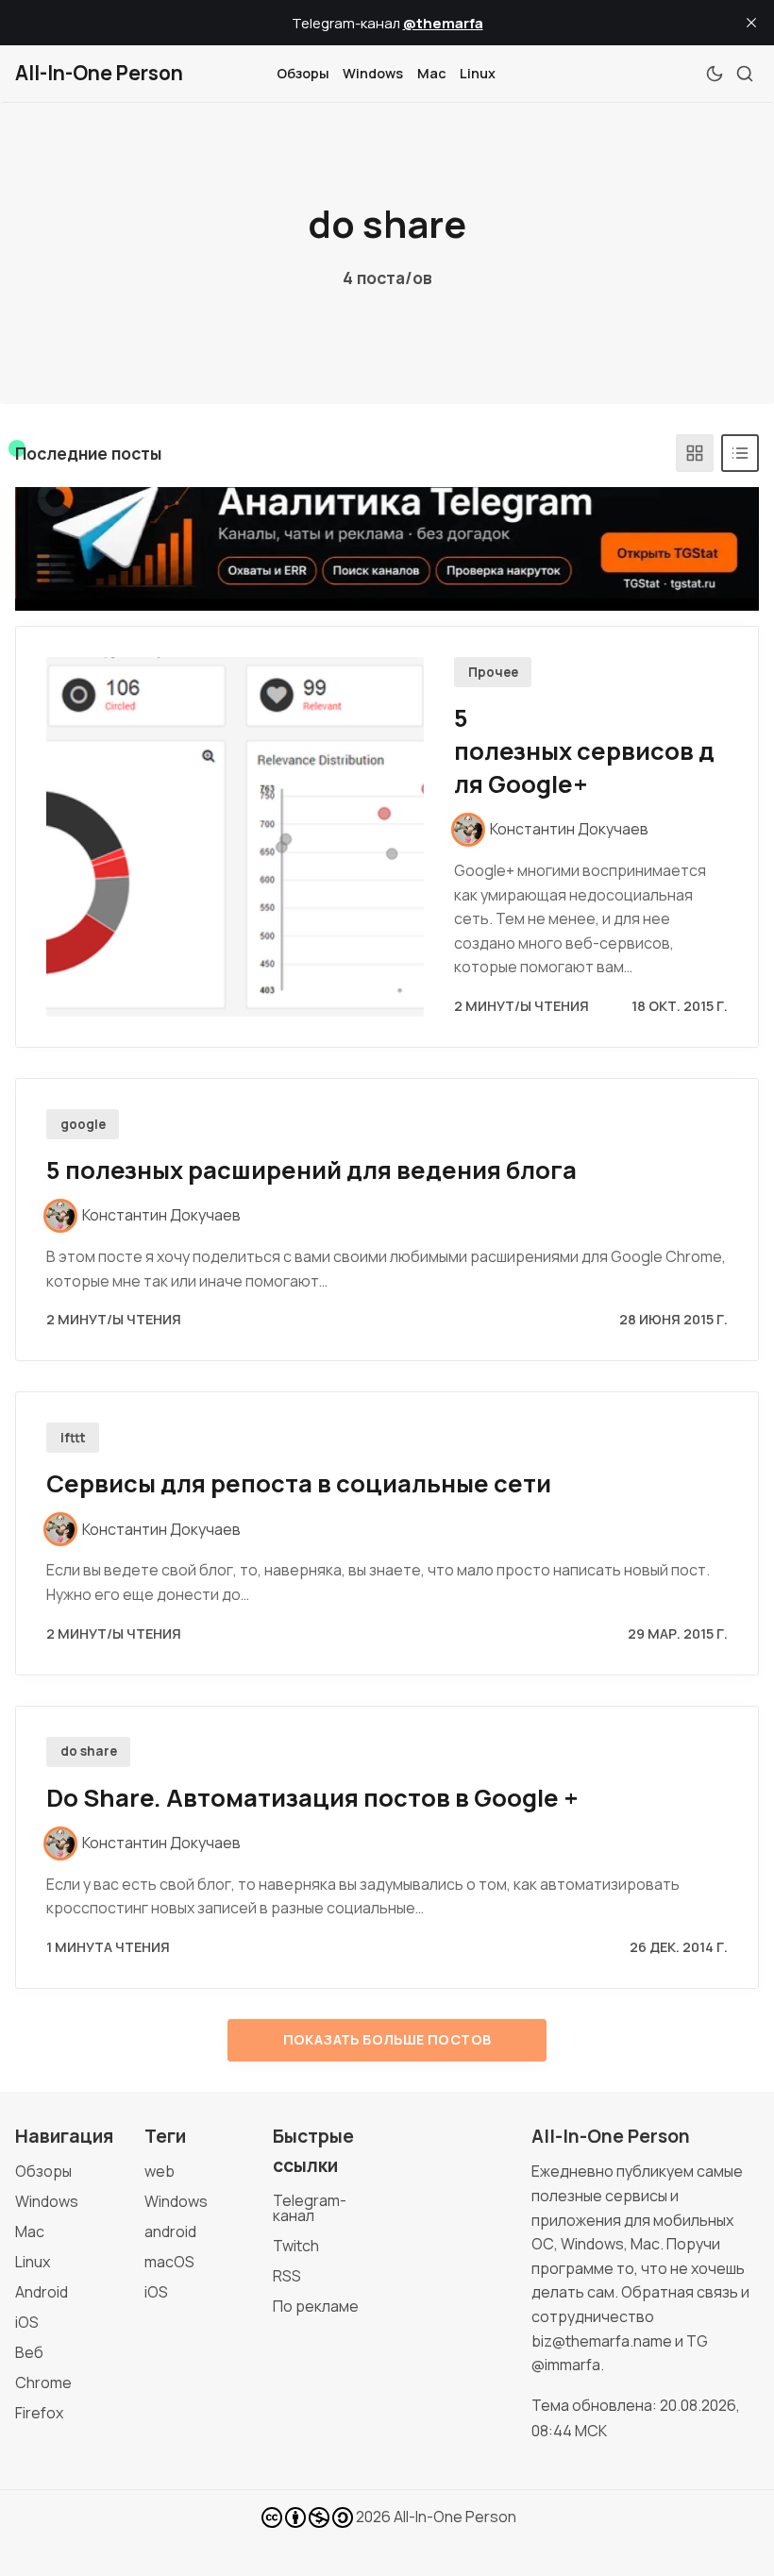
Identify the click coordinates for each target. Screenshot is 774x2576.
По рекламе (316, 2306)
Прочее (493, 672)
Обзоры (303, 73)
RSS (287, 2276)
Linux (478, 73)
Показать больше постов (387, 2039)
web (160, 2171)
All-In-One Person (455, 2517)
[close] (751, 23)
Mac (432, 73)
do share (89, 1751)
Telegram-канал (310, 2208)
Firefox (39, 2413)
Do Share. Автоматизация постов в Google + (312, 1798)
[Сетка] (695, 453)
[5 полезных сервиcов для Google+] (235, 837)
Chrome (43, 2382)
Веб (29, 2352)
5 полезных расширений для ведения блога (311, 1170)
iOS (27, 2322)
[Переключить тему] (715, 74)
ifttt (73, 1438)
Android (42, 2292)
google (83, 1124)
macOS (169, 2262)
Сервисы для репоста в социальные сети (299, 1483)
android (170, 2231)
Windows (373, 73)
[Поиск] (745, 74)
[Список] (740, 453)
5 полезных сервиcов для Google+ (584, 751)
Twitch (296, 2246)
